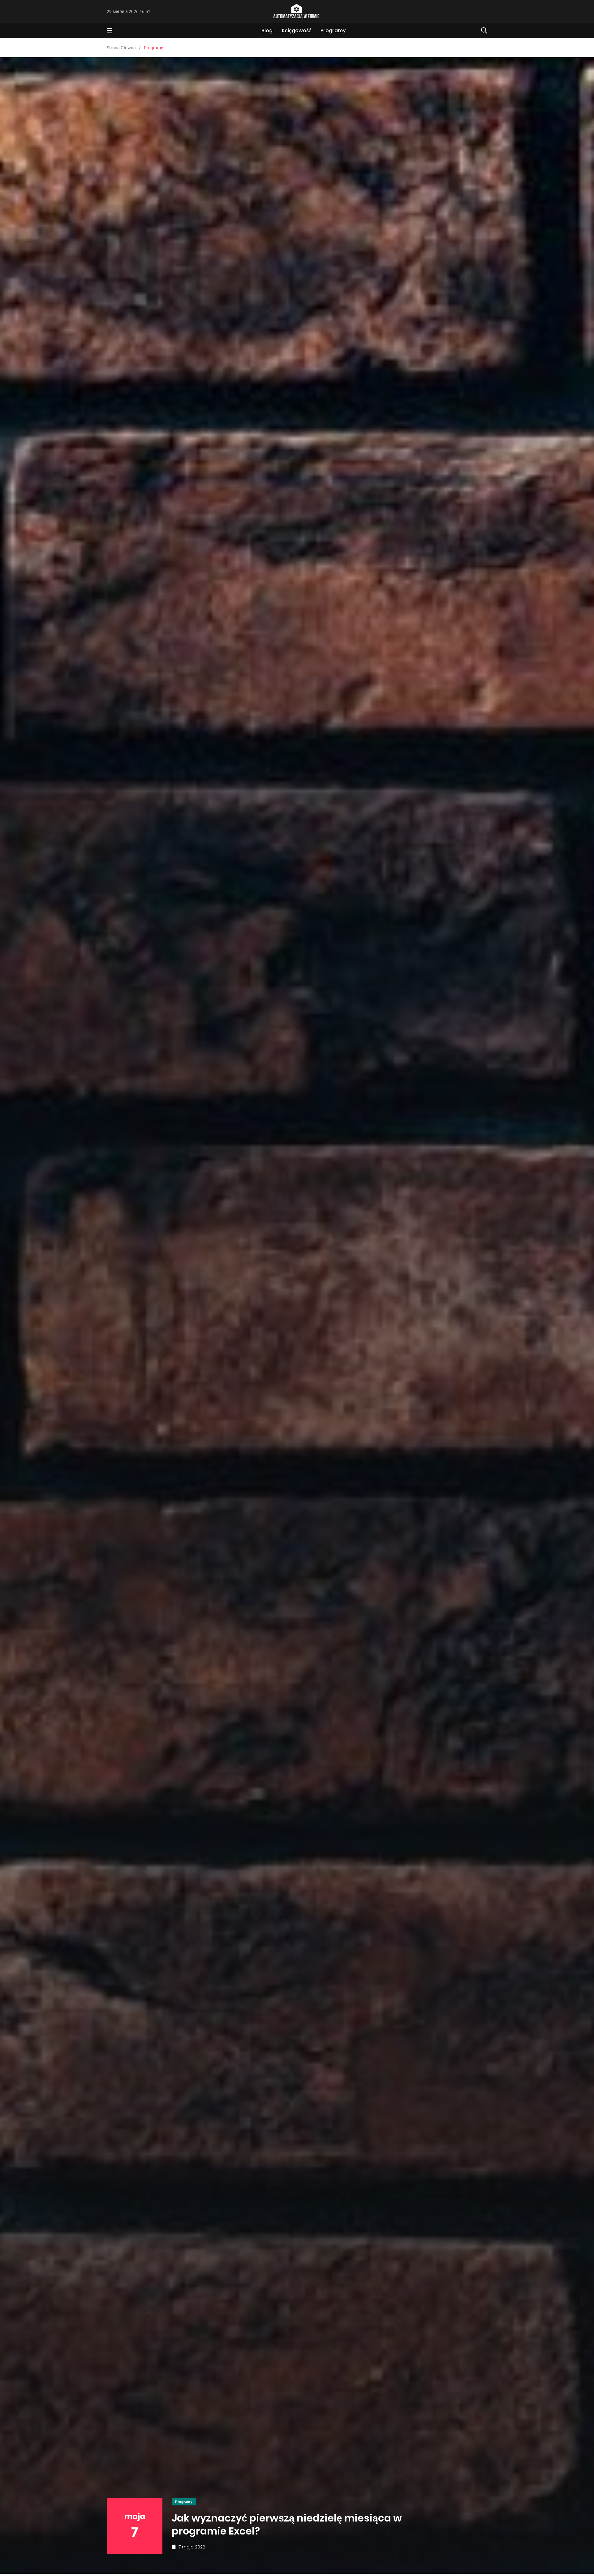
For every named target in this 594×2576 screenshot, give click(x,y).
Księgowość (297, 30)
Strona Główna (121, 48)
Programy (333, 30)
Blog (267, 30)
